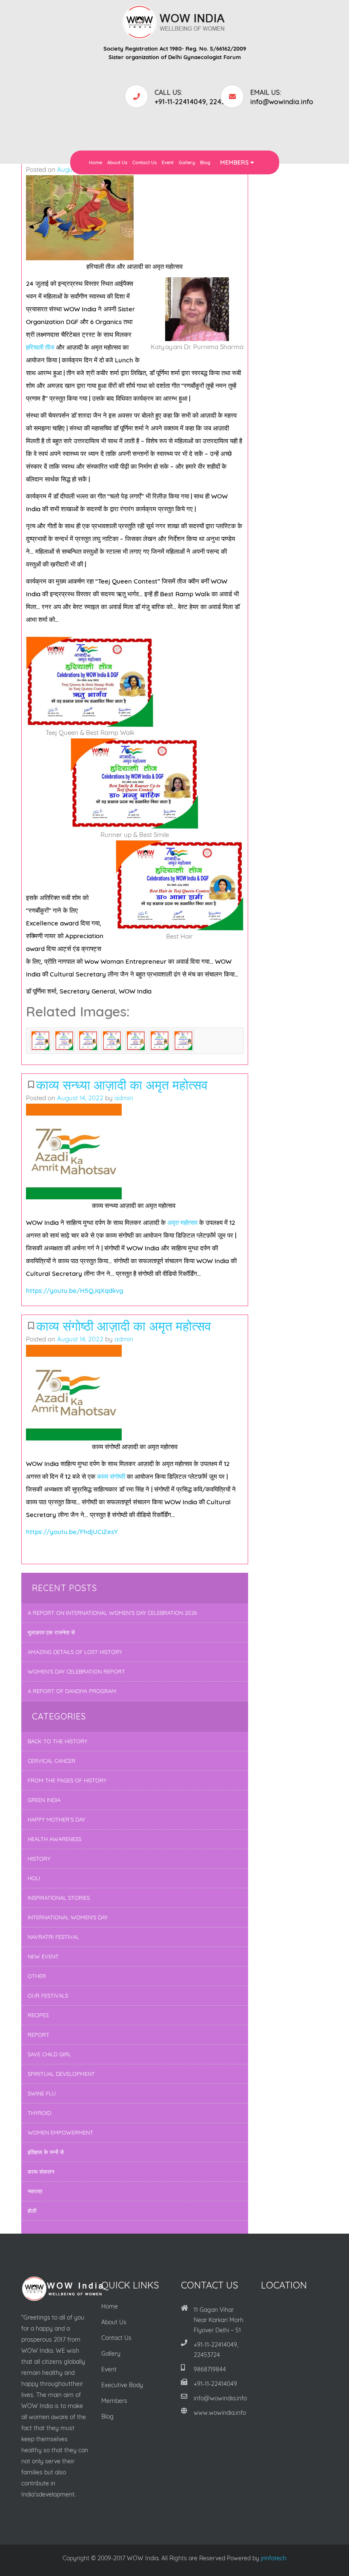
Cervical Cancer (51, 1761)
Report (39, 2035)
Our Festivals (48, 1995)
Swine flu (42, 2093)
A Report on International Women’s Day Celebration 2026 (112, 1613)
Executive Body (122, 2385)
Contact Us (144, 162)
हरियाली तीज (40, 347)
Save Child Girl (49, 2054)
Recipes (38, 2015)
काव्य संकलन (41, 2172)
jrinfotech (274, 2558)
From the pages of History (67, 1780)
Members (235, 162)
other (37, 1976)
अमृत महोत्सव (182, 1223)
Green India (44, 1800)
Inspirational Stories (59, 1898)
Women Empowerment (60, 2132)
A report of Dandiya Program (72, 1691)
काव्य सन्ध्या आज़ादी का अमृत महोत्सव (124, 1085)
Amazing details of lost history (75, 1652)
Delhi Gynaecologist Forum (205, 57)
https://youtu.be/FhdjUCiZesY (72, 1532)
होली (32, 2211)
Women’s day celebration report (76, 1671)
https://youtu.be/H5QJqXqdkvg (74, 1291)
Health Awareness (54, 1839)
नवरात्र (35, 2191)
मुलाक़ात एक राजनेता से (51, 1632)
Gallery (187, 162)
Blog (205, 162)
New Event (43, 1956)
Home (96, 162)
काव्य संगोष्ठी (111, 1476)
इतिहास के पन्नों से (46, 2152)
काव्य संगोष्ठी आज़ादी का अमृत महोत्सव (124, 1326)
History (39, 1859)
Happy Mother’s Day (56, 1819)
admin (124, 1098)
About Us (117, 162)
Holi (34, 1878)
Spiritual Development (61, 2074)
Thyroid (39, 2113)
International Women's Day (68, 1917)
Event (168, 162)
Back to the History (57, 1741)
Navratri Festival (53, 1937)
